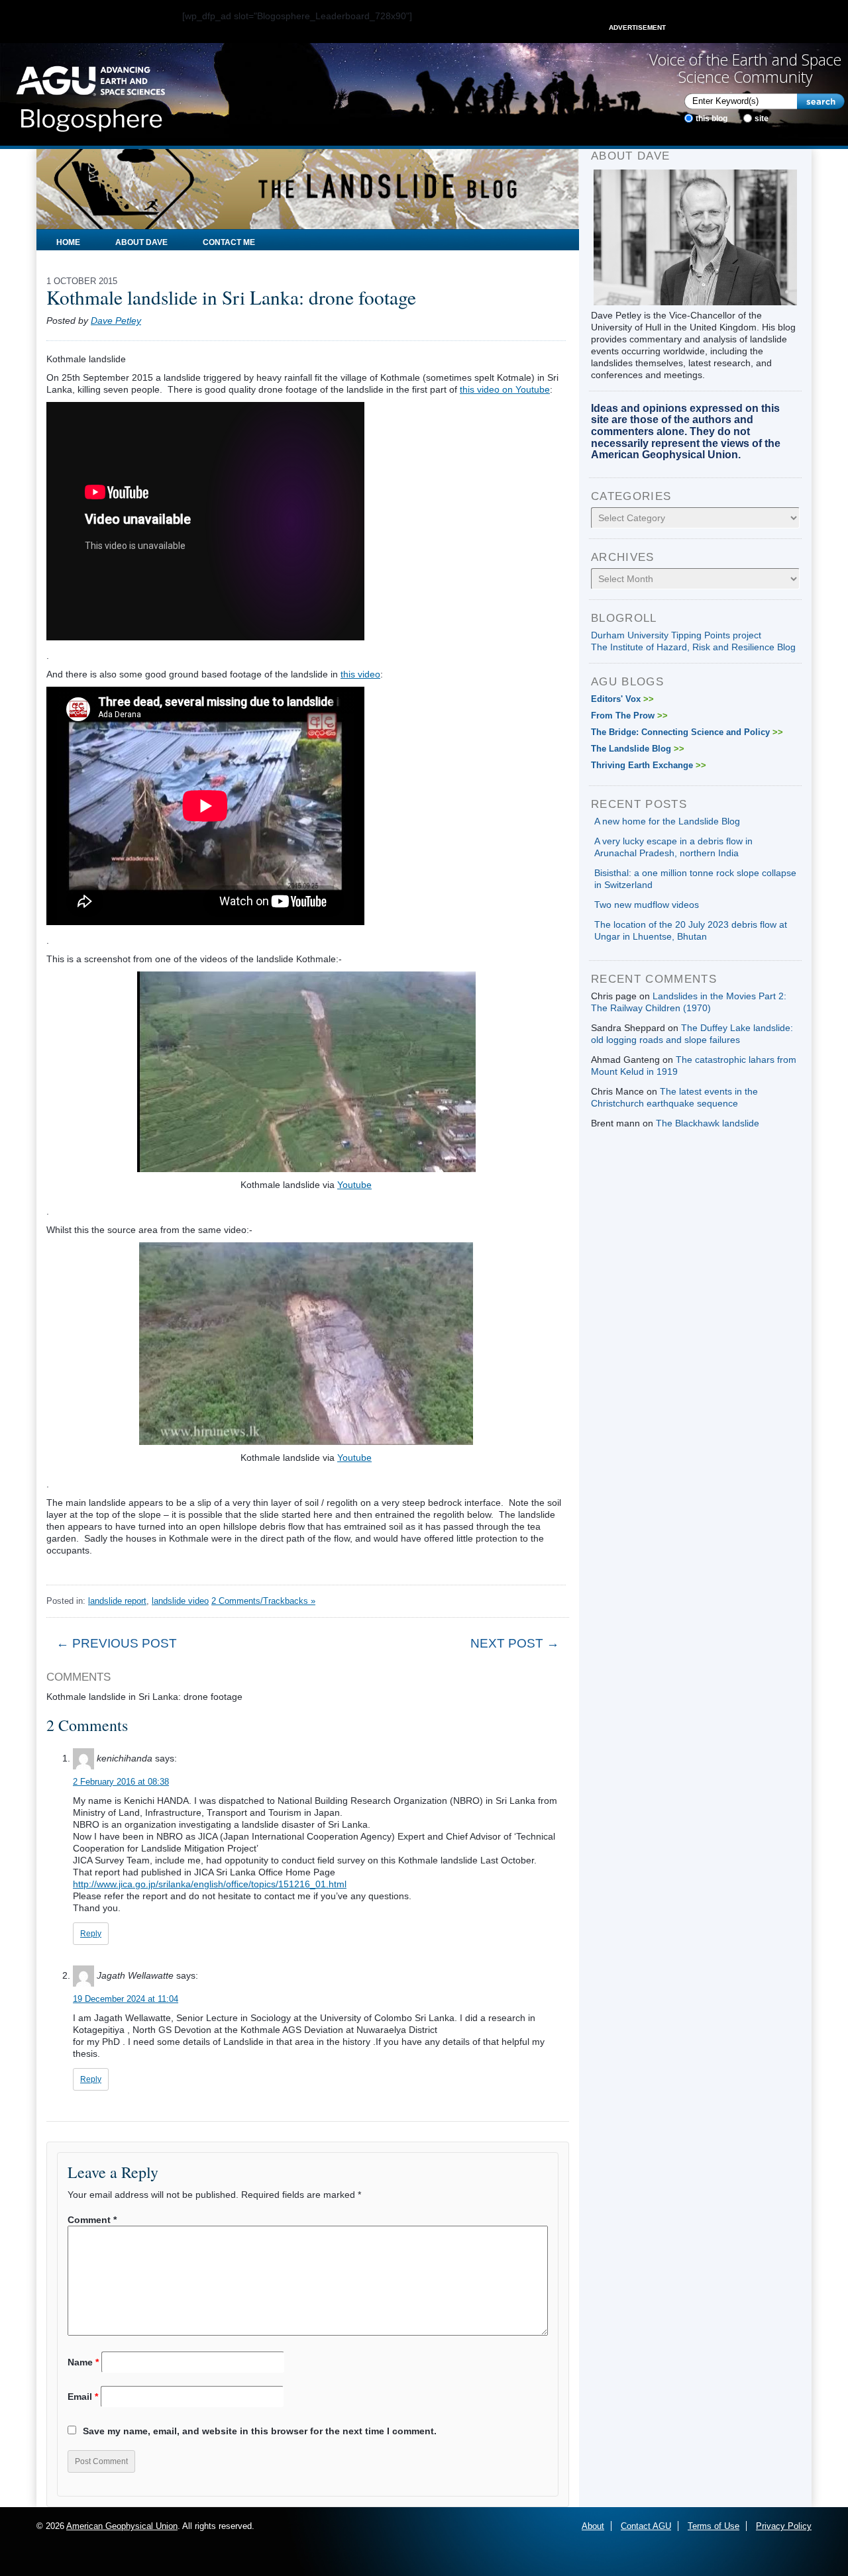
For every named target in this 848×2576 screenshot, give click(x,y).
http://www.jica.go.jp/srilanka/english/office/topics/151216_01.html (210, 1884)
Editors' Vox (622, 699)
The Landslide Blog (638, 749)
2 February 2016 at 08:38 (121, 1782)
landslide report (117, 1601)
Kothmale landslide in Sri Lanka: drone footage (231, 297)
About (593, 2526)
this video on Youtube (505, 389)
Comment (92, 2220)
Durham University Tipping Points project (676, 635)
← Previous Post (117, 1643)
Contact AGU (646, 2526)
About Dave (141, 242)
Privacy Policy (784, 2526)
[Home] (90, 95)
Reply (91, 1934)
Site (762, 119)
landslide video (180, 1601)
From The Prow (629, 716)
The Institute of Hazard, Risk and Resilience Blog (693, 647)
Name (83, 2362)
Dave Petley (116, 321)
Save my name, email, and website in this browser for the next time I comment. (260, 2431)
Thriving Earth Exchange (649, 765)
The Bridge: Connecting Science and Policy (687, 732)
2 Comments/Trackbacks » (263, 1601)
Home (68, 242)
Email (83, 2397)
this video (360, 674)
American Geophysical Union (122, 2526)
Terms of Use (714, 2526)
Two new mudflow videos (647, 905)
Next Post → (515, 1643)
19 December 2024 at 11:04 (126, 1999)
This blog (712, 119)
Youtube (354, 1185)
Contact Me (229, 242)
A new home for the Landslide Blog (667, 821)
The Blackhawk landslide (708, 1123)
